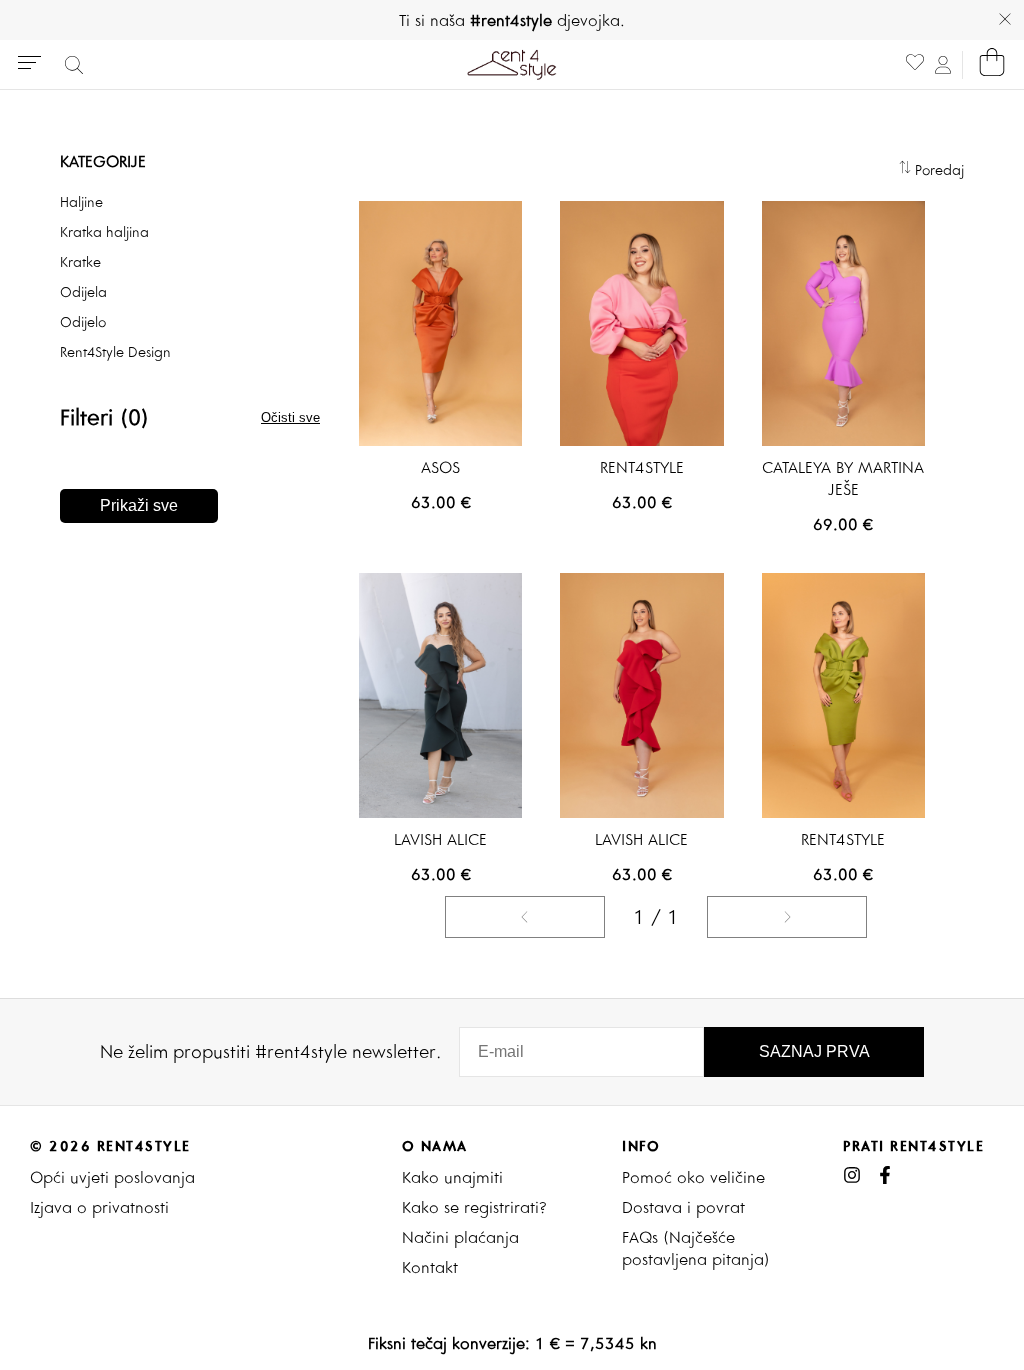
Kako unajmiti (452, 1177)
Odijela (83, 292)
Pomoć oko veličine (693, 1177)
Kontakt (430, 1267)
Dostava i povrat (683, 1207)
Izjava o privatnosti (99, 1207)
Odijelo (83, 322)
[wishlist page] (915, 65)
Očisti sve (290, 417)
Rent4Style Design (115, 352)
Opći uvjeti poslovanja (112, 1177)
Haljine (81, 202)
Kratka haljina (104, 232)
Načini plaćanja (460, 1237)
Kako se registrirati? (474, 1207)
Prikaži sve (139, 505)
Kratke (80, 262)
